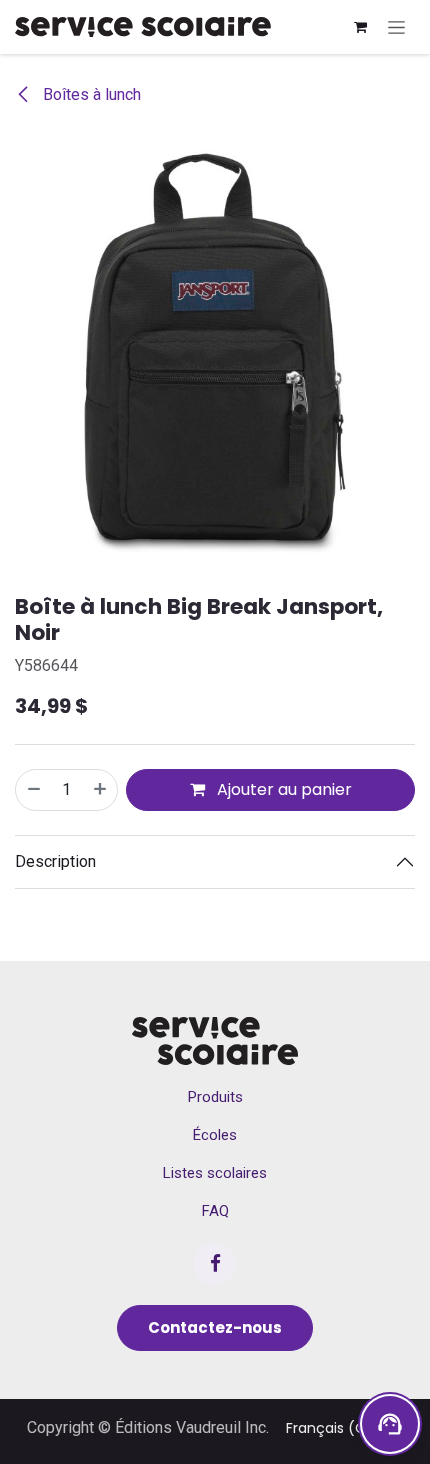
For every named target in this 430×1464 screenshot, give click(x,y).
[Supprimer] (33, 790)
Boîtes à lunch (90, 94)
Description (55, 861)
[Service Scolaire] (214, 1041)
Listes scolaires (215, 1173)
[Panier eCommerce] (360, 27)
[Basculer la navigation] (396, 27)
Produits (215, 1097)
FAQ (215, 1211)
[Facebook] (215, 1264)
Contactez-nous (215, 1327)
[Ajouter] (101, 790)
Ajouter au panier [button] (282, 789)
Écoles (215, 1135)
